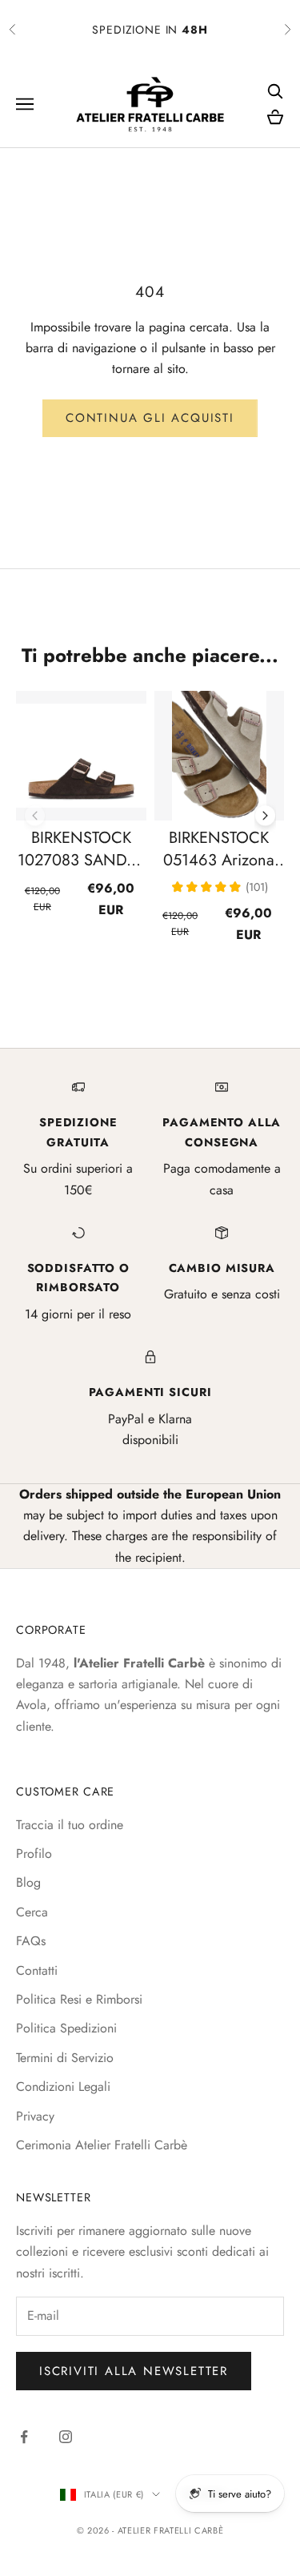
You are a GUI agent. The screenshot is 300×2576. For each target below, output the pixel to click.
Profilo (34, 1854)
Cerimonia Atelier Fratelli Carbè (102, 2145)
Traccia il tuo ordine (70, 1825)
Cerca (32, 1912)
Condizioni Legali (63, 2086)
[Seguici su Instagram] (66, 2437)
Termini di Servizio (65, 2058)
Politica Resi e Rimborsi (79, 1999)
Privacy (35, 2116)
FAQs (31, 1941)
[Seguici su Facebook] (24, 2437)
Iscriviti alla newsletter (134, 2371)
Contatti (37, 1970)
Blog (28, 1882)
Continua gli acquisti (150, 418)
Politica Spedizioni (66, 2028)
